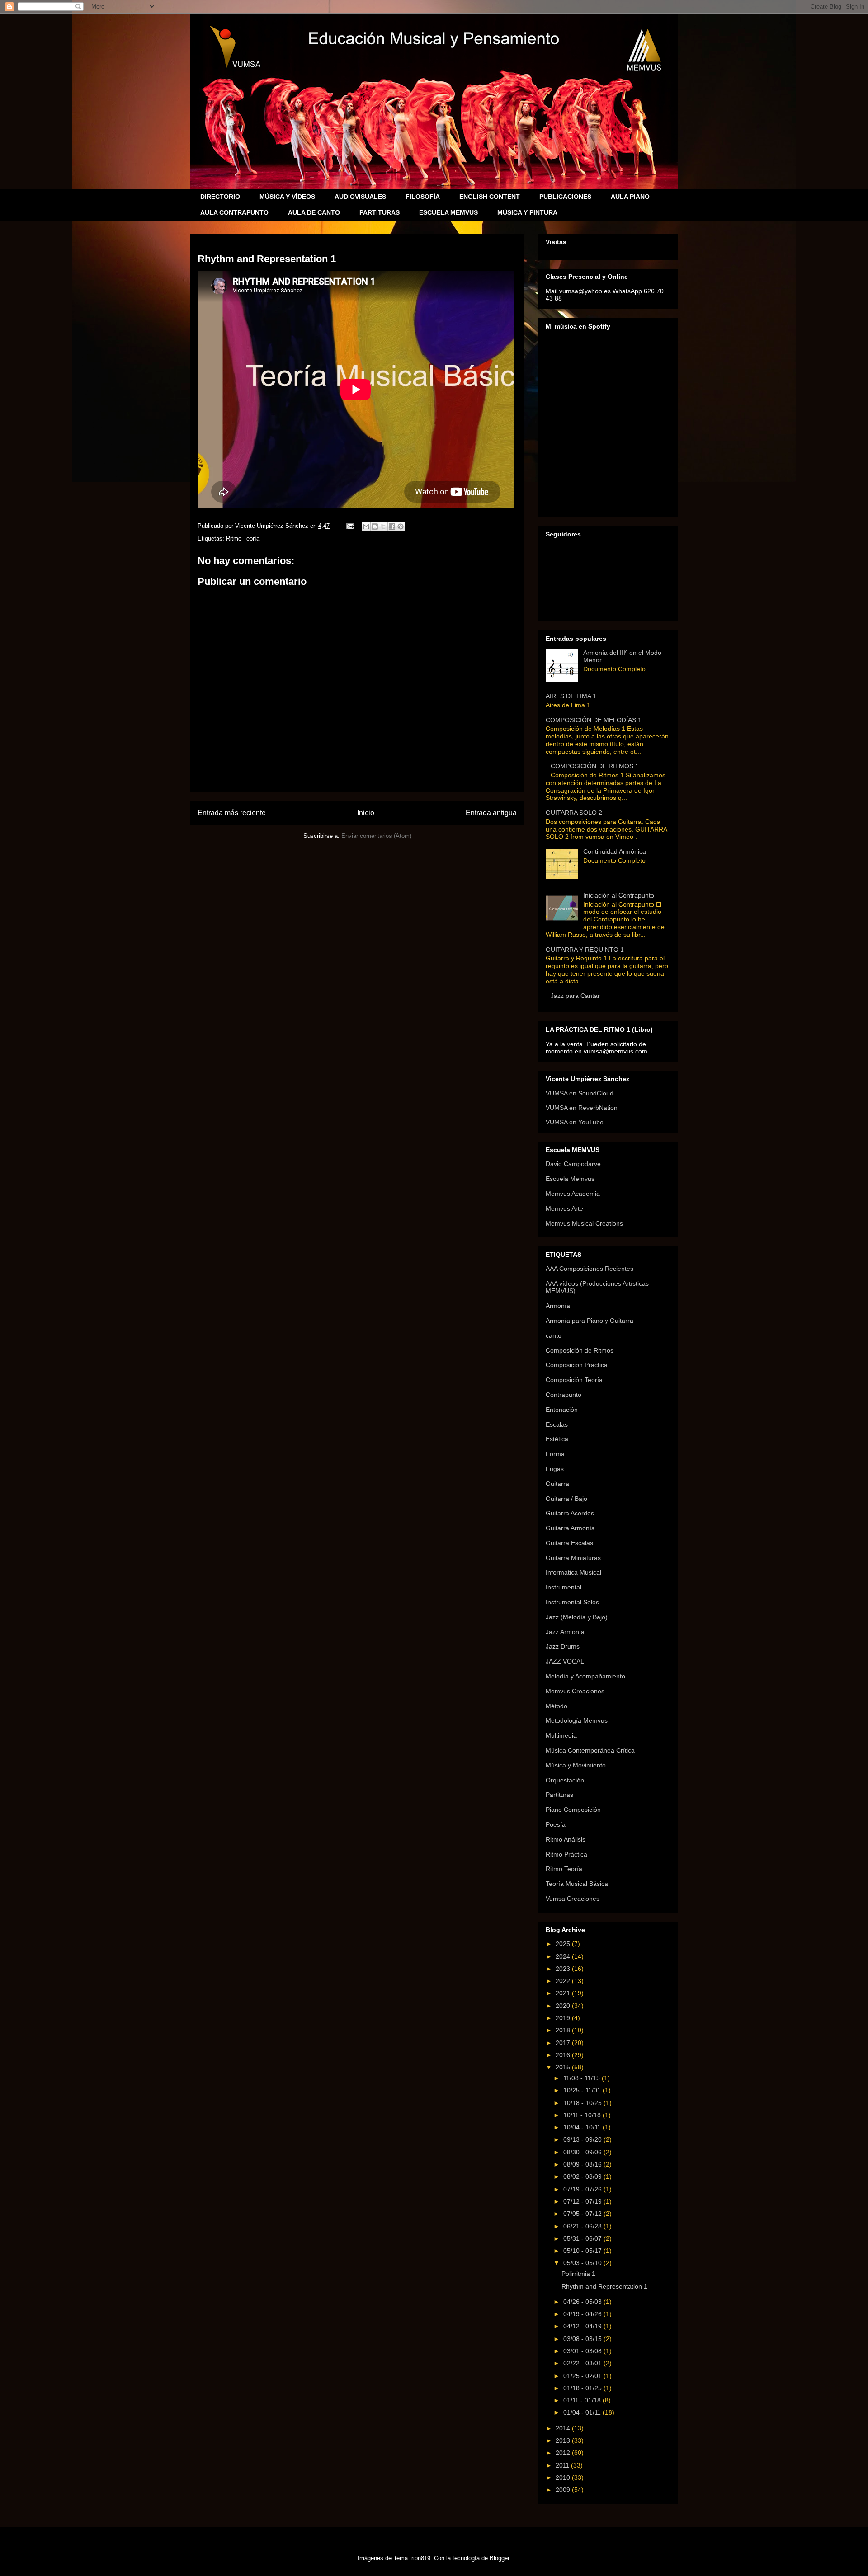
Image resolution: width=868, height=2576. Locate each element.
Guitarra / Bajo (566, 1499)
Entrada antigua (491, 813)
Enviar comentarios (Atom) (376, 836)
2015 (564, 2067)
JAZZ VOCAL (565, 1661)
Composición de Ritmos (580, 1350)
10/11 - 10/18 (583, 2115)
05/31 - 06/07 (583, 2238)
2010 (564, 2477)
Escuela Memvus (570, 1179)
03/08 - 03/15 (583, 2339)
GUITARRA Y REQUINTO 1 (585, 950)
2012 (564, 2453)
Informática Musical (573, 1572)
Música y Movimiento (576, 1765)
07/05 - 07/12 (583, 2214)
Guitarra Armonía (570, 1528)
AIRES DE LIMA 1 (571, 696)
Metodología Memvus (577, 1720)
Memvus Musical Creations (584, 1223)
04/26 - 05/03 (583, 2302)
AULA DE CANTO (314, 212)
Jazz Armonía (565, 1632)
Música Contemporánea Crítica (590, 1750)
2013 (564, 2440)
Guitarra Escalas (569, 1543)
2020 (564, 2006)
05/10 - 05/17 (583, 2251)
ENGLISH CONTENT (490, 197)
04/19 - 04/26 (583, 2314)
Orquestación (565, 1780)
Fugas (555, 1469)
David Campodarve (573, 1164)
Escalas (557, 1424)
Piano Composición (573, 1810)
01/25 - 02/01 (583, 2376)
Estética (557, 1439)
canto (554, 1335)
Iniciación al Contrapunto (619, 895)
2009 (564, 2490)
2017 (564, 2043)
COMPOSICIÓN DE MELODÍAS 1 (594, 720)
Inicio (366, 813)
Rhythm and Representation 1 (604, 2286)
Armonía (558, 1306)
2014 (564, 2428)
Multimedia (561, 1735)
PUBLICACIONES (565, 197)
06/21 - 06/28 (583, 2226)
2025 (564, 1944)
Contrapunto (564, 1395)
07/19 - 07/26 (583, 2189)
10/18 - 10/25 (583, 2103)
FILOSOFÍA (423, 197)
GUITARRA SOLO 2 (574, 813)
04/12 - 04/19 (583, 2326)
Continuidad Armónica (615, 851)
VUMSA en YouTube (575, 1122)
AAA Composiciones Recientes (590, 1269)
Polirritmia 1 (578, 2274)
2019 (564, 2018)
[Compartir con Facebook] (392, 526)
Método (557, 1706)
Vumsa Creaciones (573, 1899)
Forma (555, 1454)
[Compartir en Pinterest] (401, 526)
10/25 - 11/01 (583, 2090)
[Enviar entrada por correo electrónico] (350, 526)
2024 (564, 1956)
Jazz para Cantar (575, 996)
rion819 (421, 2558)
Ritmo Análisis (566, 1839)
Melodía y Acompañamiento (585, 1676)
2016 (564, 2055)
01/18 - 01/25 (583, 2388)
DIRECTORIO (220, 197)
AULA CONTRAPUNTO (234, 212)
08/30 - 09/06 (583, 2152)
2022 (564, 1981)
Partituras (559, 1795)
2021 (564, 1993)
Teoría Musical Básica (577, 1884)
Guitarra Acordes (570, 1513)
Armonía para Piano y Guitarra (590, 1321)
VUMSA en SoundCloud (580, 1093)
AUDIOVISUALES (360, 197)
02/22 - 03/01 (583, 2363)
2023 (564, 1969)
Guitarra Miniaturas (573, 1558)
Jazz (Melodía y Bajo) (577, 1617)
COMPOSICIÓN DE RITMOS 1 (595, 766)
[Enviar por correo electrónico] (366, 526)
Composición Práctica (577, 1365)
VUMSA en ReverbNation (582, 1108)
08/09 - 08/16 (583, 2164)
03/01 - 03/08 (583, 2351)
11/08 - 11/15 (583, 2078)
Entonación (562, 1410)
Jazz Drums (563, 1646)
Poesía (556, 1824)
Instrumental (564, 1587)
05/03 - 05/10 (583, 2263)
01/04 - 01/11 (583, 2412)
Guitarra (557, 1484)
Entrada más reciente (232, 813)
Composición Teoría (574, 1380)
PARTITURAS (380, 212)
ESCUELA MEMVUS (448, 212)
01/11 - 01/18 (583, 2400)
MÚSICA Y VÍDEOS (287, 197)
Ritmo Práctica (566, 1854)
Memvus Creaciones (575, 1691)
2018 (564, 2030)
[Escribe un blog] (375, 526)
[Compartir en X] (383, 526)
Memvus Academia (573, 1194)
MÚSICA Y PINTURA (527, 212)
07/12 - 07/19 (583, 2201)
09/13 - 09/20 (583, 2139)
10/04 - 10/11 (583, 2127)
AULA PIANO (630, 197)
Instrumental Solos (572, 1602)
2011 (563, 2465)
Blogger (499, 2558)
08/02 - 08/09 (583, 2176)
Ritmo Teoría (243, 538)
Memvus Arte (564, 1208)
